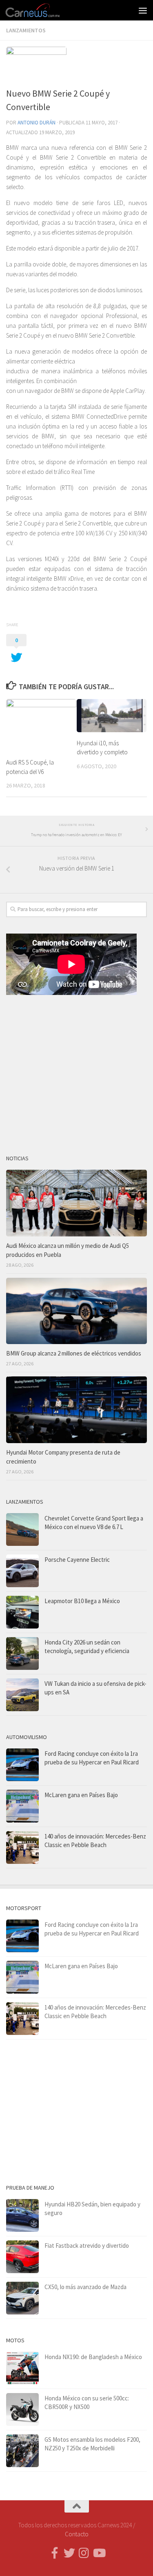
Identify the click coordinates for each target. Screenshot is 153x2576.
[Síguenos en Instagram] (84, 2553)
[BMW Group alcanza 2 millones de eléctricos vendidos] (76, 1311)
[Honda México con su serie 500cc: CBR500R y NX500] (22, 2409)
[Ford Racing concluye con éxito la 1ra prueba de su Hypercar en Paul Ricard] (22, 1765)
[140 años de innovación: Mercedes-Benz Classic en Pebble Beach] (22, 1847)
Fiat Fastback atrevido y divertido (87, 2246)
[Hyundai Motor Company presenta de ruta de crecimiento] (76, 1410)
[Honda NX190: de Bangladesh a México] (22, 2368)
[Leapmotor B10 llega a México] (22, 1612)
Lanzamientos (26, 30)
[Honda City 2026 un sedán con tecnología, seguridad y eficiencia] (22, 1653)
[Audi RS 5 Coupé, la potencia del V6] (41, 725)
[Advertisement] (76, 1071)
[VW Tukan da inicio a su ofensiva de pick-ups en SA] (22, 1695)
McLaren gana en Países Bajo (81, 1795)
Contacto (77, 2534)
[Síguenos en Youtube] (99, 2553)
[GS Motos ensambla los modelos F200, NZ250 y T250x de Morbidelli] (22, 2451)
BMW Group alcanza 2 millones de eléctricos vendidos (74, 1353)
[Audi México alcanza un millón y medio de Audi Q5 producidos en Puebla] (76, 1203)
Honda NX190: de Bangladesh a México (93, 2357)
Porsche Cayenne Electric (77, 1560)
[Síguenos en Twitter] (69, 2553)
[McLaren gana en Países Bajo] (22, 1806)
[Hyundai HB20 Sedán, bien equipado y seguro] (22, 2215)
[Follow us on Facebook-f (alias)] (55, 2553)
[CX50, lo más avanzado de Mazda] (22, 2298)
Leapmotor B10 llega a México (82, 1601)
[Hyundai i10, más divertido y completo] (112, 716)
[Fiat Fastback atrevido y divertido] (22, 2257)
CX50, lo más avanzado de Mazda (85, 2287)
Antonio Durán (37, 123)
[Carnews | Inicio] (42, 10)
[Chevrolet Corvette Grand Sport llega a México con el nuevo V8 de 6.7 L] (22, 1529)
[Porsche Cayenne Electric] (22, 1571)
